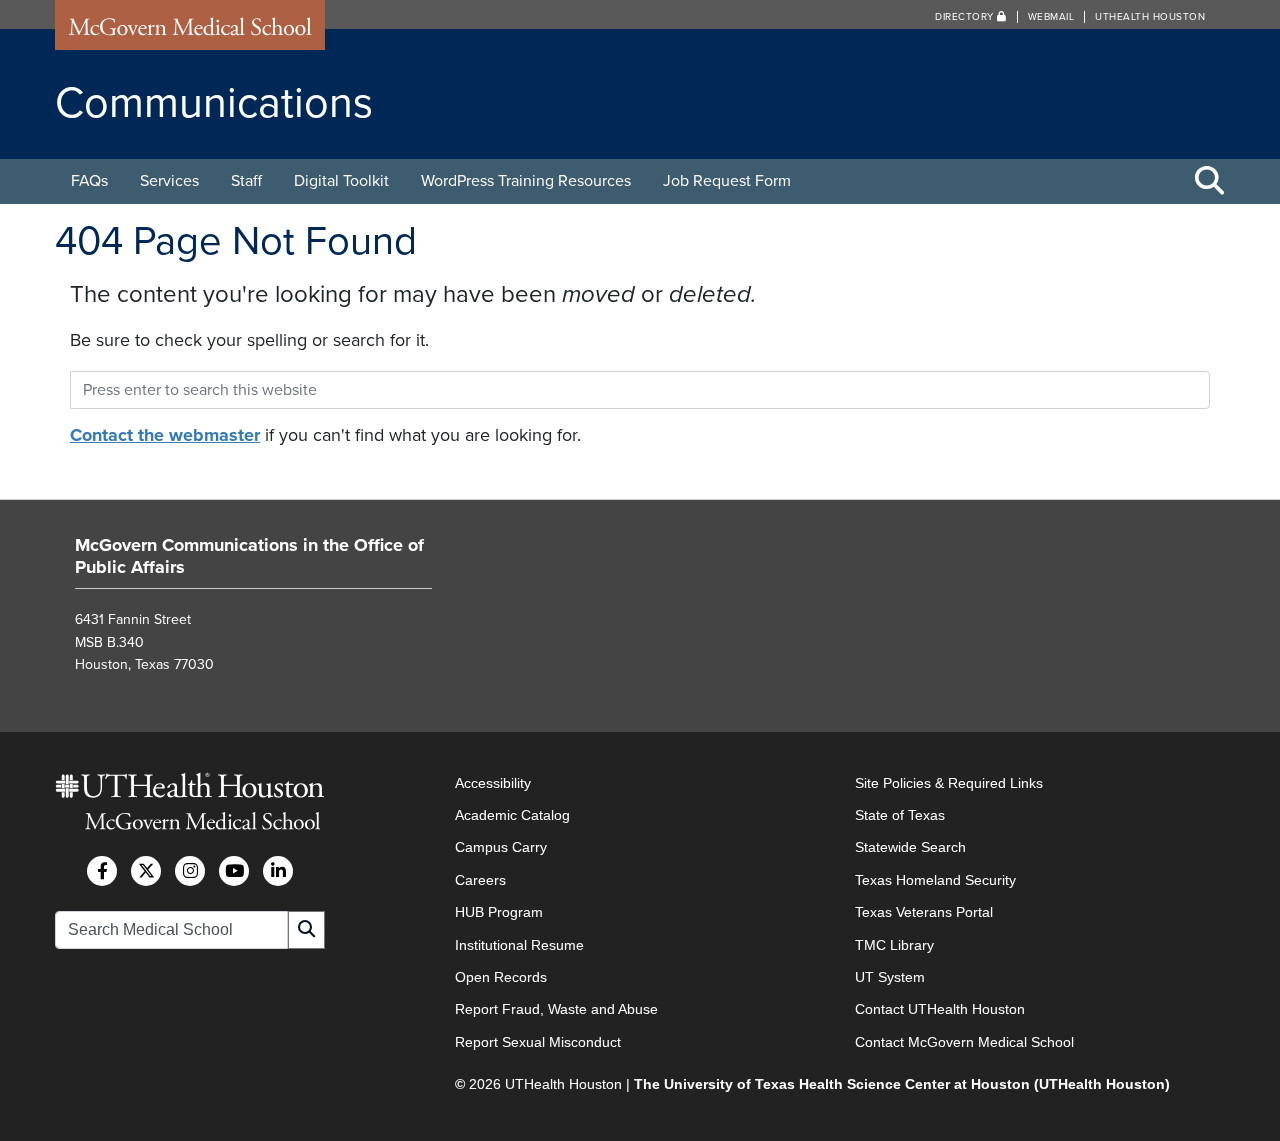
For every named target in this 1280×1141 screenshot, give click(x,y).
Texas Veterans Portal (924, 912)
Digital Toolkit (341, 181)
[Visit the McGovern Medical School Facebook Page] (102, 871)
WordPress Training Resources (526, 181)
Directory (966, 17)
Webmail (1051, 17)
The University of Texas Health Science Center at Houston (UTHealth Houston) (902, 1084)
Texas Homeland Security (935, 880)
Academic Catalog (512, 815)
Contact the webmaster (165, 435)
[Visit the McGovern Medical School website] (190, 32)
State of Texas (900, 815)
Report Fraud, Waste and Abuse (556, 1009)
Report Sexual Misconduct (538, 1042)
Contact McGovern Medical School (964, 1042)
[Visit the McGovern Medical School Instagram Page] (190, 871)
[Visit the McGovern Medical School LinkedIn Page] (278, 871)
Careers (480, 880)
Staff (246, 181)
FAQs (89, 181)
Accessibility (493, 783)
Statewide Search (910, 847)
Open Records (501, 977)
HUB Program (499, 912)
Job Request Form (727, 181)
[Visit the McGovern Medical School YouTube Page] (234, 871)
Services (169, 181)
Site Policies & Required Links (949, 783)
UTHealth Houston (1150, 17)
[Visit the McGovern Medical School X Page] (146, 871)
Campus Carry (501, 847)
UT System (890, 977)
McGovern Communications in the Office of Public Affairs (249, 556)
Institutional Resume (519, 945)
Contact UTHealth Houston (940, 1009)
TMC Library (894, 945)
